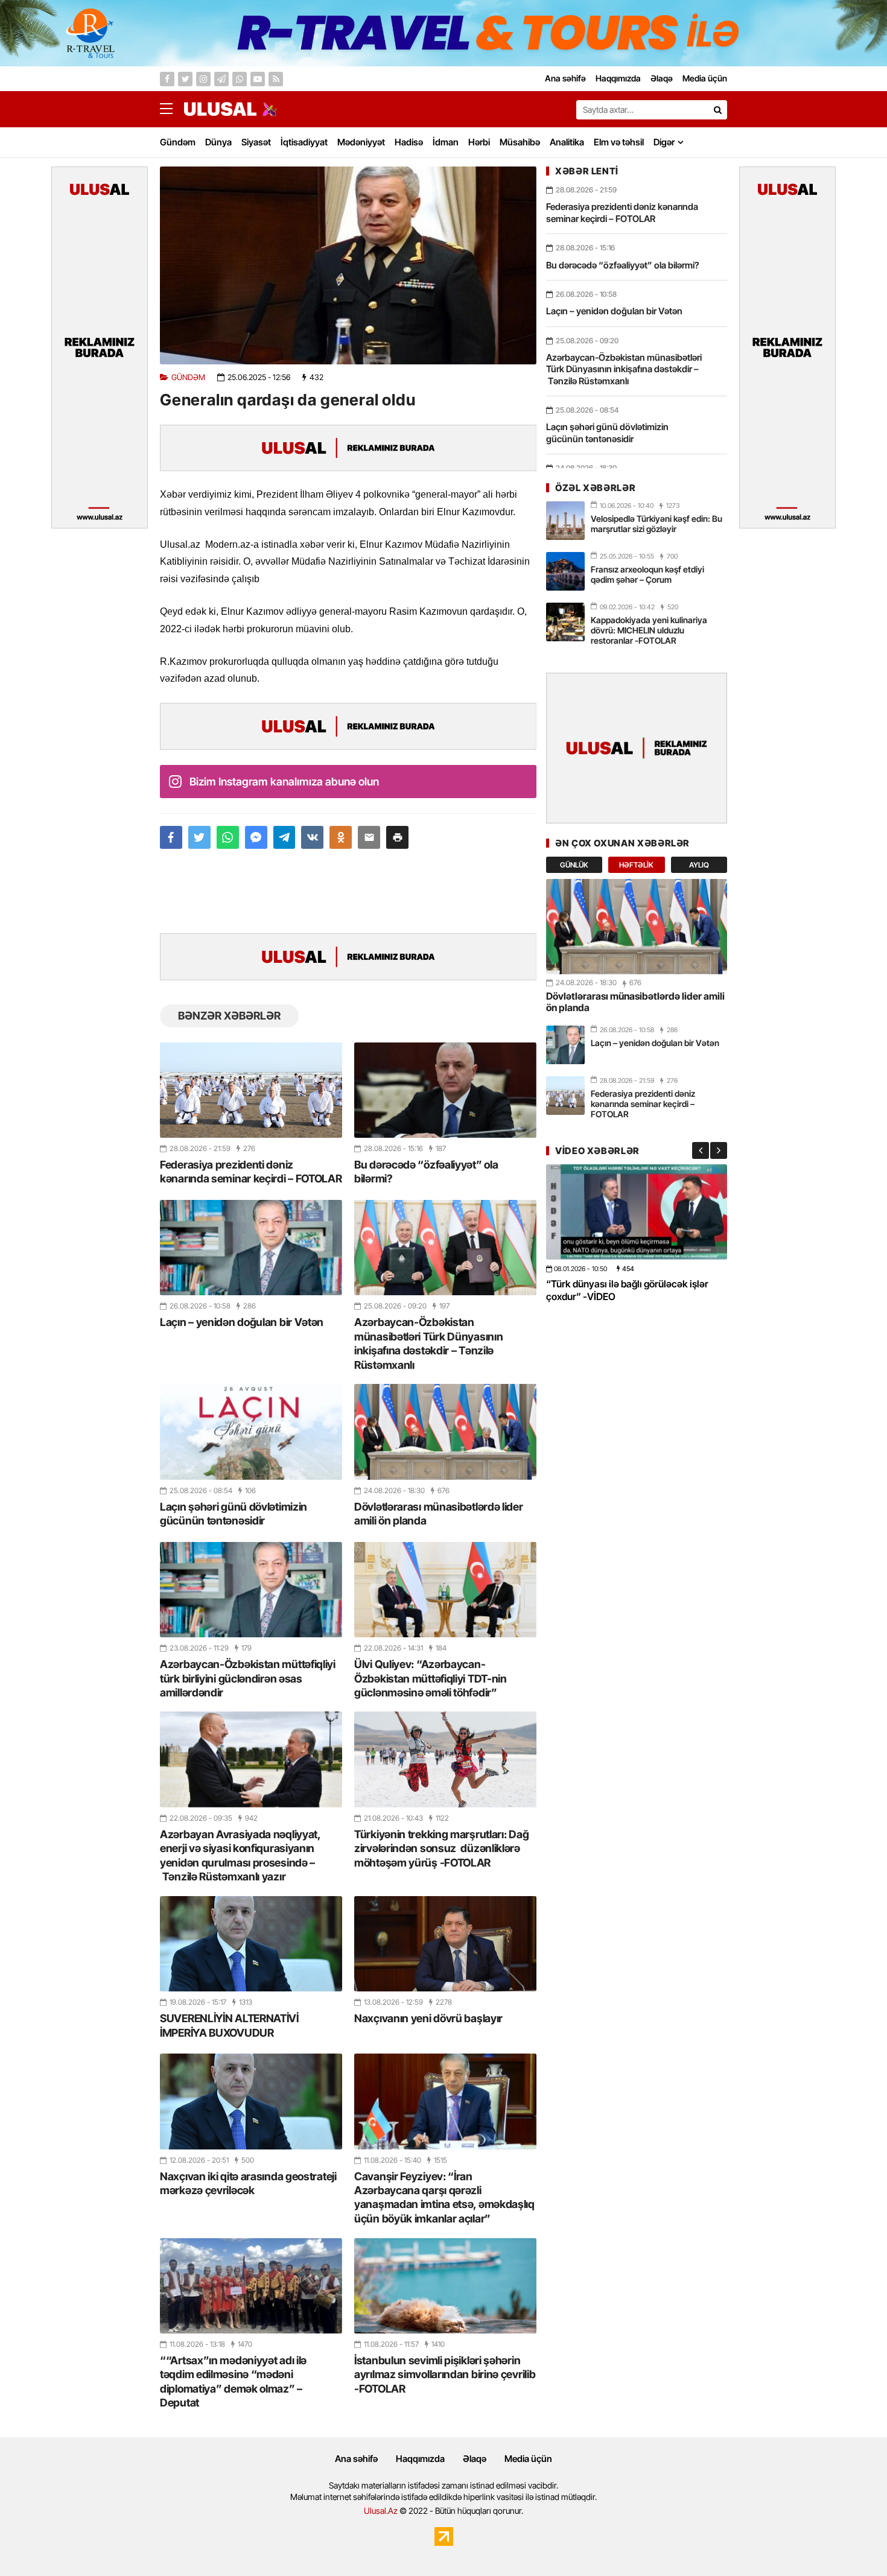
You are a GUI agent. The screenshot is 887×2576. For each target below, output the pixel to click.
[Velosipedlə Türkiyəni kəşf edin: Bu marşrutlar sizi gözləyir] (565, 521)
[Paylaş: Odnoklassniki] (341, 837)
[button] (397, 837)
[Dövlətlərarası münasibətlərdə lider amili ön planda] (445, 1432)
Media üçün (528, 2459)
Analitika (567, 142)
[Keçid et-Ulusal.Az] (220, 109)
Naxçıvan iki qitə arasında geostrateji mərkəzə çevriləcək (248, 2183)
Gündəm (178, 142)
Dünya (218, 142)
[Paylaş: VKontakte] (312, 837)
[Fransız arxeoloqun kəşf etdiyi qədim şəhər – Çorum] (565, 571)
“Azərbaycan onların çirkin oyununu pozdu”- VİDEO (624, 1290)
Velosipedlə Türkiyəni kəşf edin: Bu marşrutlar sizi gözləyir (657, 524)
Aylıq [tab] (699, 865)
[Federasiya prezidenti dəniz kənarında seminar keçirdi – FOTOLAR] (251, 1090)
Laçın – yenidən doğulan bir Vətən (242, 1322)
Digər (664, 142)
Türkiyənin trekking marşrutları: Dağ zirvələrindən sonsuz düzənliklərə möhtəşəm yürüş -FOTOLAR (441, 1848)
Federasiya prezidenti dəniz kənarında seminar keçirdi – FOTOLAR (251, 1172)
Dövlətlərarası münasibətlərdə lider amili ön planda (439, 1514)
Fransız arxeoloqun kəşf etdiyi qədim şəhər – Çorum (647, 574)
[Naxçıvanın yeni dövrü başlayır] (445, 1944)
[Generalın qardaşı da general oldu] (348, 265)
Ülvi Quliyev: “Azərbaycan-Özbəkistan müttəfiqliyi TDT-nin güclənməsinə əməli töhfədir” (431, 1678)
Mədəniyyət (361, 142)
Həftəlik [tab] (636, 865)
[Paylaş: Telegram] (285, 837)
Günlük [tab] (574, 865)
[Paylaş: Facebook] (171, 837)
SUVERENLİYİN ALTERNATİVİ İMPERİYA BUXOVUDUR (229, 2025)
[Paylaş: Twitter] (199, 837)
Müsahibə (520, 142)
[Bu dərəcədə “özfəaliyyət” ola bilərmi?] (445, 1090)
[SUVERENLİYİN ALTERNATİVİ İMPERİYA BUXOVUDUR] (251, 1944)
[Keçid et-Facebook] (167, 79)
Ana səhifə (356, 2459)
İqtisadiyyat (304, 142)
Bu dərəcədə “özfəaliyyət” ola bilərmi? (426, 1172)
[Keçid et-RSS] (276, 79)
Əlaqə (475, 2459)
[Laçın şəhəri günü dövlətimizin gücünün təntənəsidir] (251, 1432)
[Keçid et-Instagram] (203, 79)
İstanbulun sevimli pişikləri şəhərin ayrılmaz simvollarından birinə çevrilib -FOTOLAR (445, 2375)
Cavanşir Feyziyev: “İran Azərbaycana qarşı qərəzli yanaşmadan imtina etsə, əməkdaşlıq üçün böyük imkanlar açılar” (444, 2197)
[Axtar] (717, 110)
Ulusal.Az (381, 2511)
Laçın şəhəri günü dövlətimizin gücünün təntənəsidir (234, 1514)
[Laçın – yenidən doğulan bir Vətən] (251, 1248)
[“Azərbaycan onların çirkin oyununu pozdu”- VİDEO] (637, 1212)
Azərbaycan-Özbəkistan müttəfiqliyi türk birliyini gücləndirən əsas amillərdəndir (248, 1678)
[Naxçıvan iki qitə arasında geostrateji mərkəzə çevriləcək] (251, 2101)
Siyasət (256, 142)
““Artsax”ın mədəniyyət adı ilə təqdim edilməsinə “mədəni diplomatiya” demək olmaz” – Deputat (233, 2381)
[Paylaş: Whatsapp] (228, 837)
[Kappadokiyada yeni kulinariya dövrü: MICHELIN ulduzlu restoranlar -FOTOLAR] (565, 622)
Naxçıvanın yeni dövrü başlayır (428, 2018)
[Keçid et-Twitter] (185, 79)
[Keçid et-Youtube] (258, 79)
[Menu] (172, 109)
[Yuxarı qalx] (853, 2542)
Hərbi (479, 142)
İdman (446, 142)
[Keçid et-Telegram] (221, 79)
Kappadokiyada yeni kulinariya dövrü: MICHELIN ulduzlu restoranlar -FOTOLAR (649, 630)
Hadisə (409, 142)
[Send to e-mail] (369, 837)
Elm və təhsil (619, 142)
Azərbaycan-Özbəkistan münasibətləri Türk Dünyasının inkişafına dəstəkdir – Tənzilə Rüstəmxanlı (428, 1343)
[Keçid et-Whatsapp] (240, 79)
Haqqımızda (420, 2459)
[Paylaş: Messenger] (256, 837)
